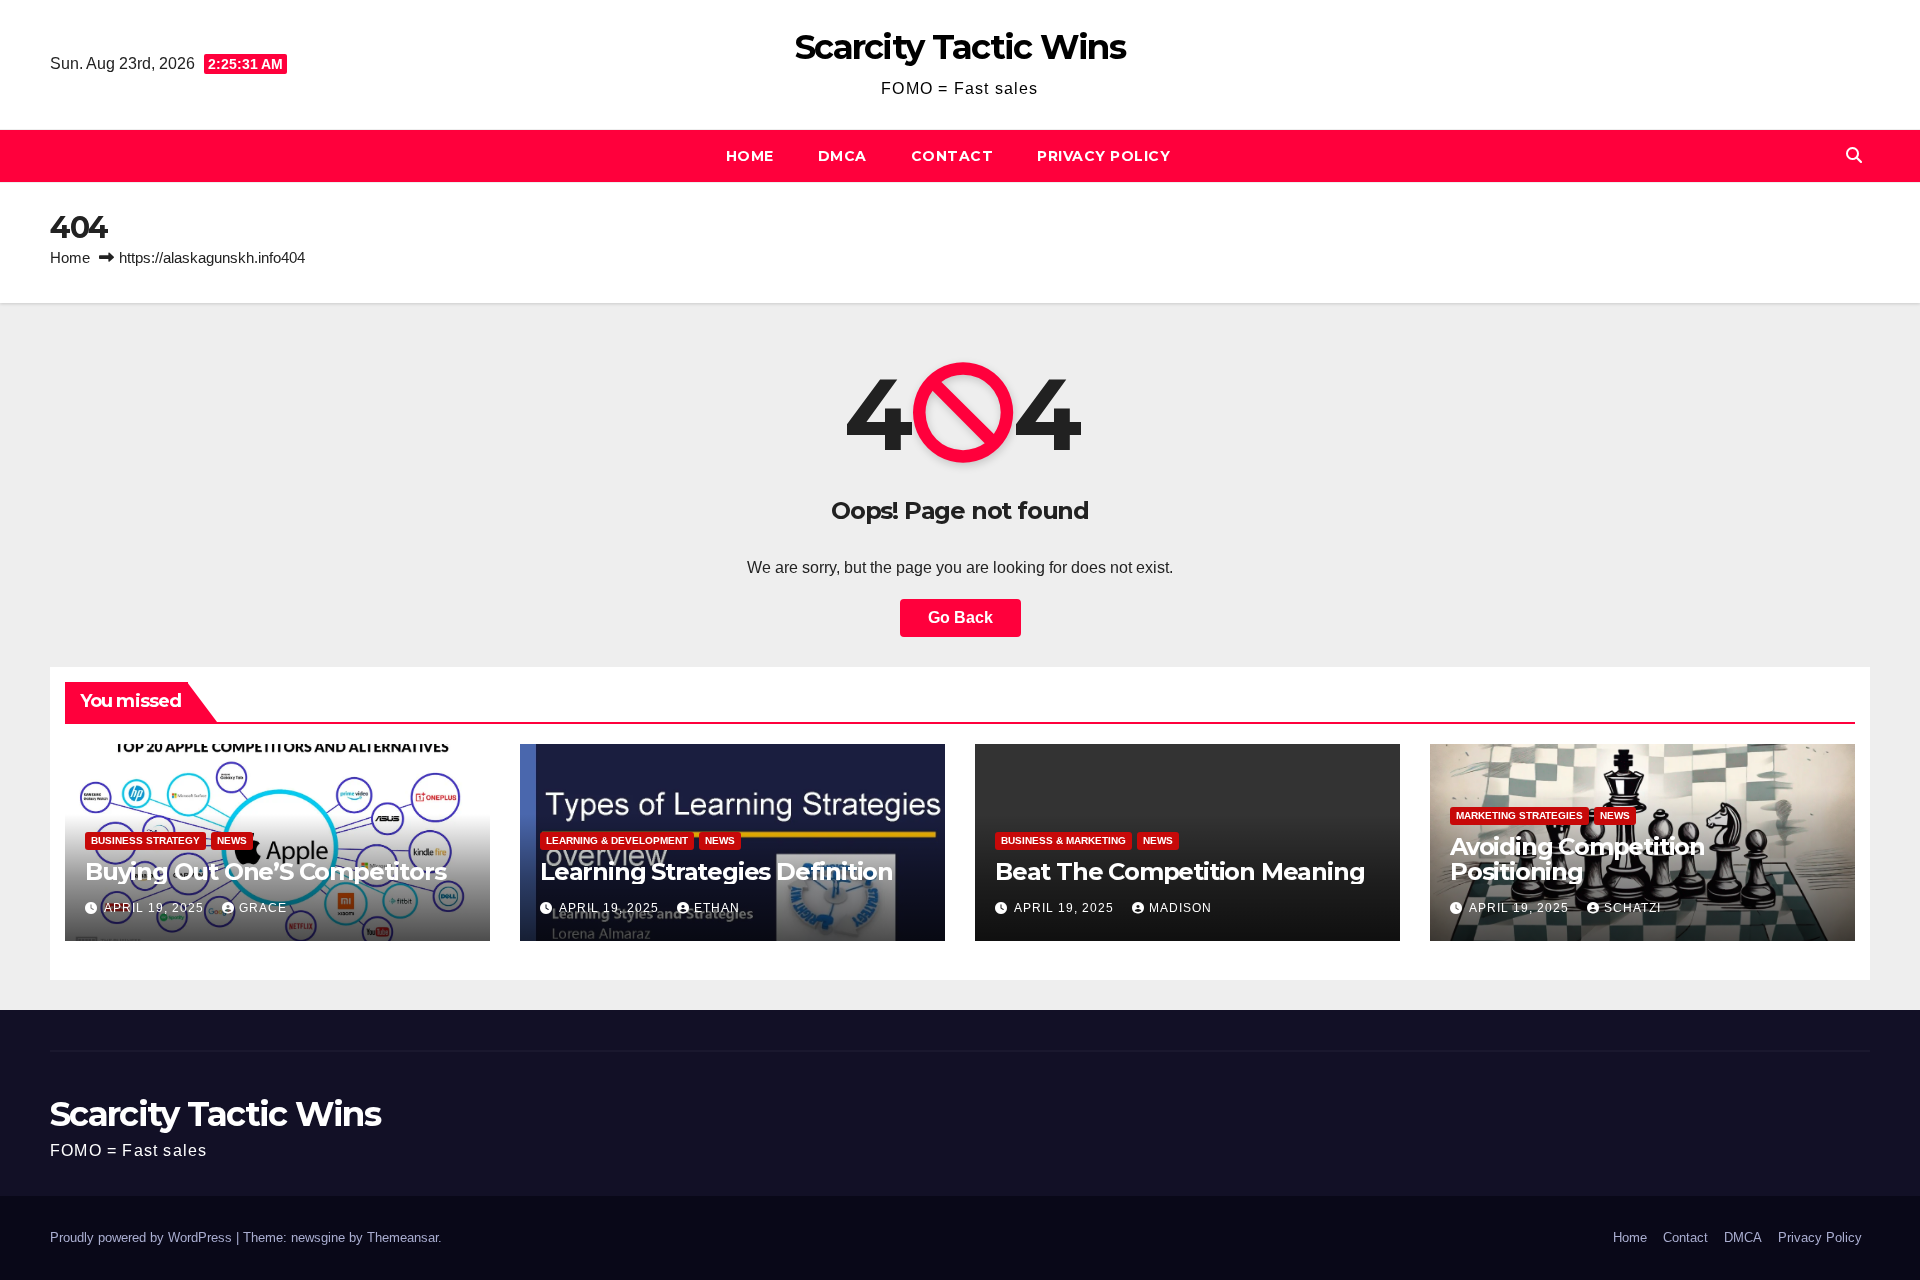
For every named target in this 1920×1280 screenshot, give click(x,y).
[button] (1854, 155)
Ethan (717, 908)
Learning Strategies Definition (716, 871)
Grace (263, 908)
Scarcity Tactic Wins (960, 47)
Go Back (960, 617)
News (232, 840)
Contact (952, 156)
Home (750, 156)
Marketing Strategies (1519, 815)
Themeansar (402, 1237)
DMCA (842, 156)
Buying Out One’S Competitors (265, 871)
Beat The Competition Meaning (1179, 871)
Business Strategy (145, 840)
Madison (1180, 908)
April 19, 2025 (156, 908)
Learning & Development (617, 840)
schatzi (1632, 908)
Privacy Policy (1103, 156)
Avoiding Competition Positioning (1577, 859)
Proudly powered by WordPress (143, 1237)
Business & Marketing (1063, 840)
